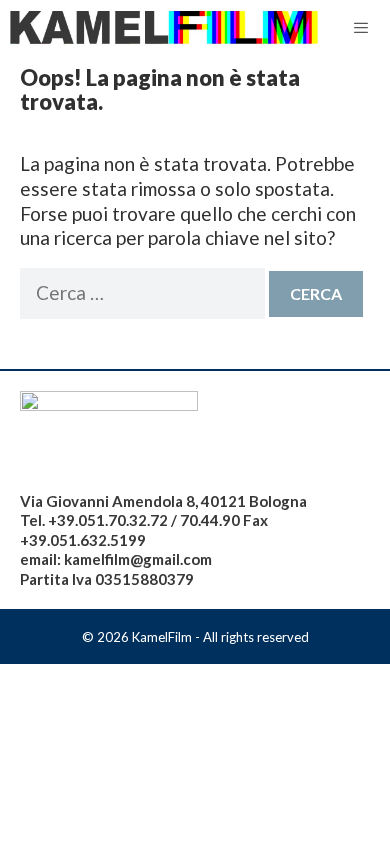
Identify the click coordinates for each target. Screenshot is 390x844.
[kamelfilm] (165, 28)
